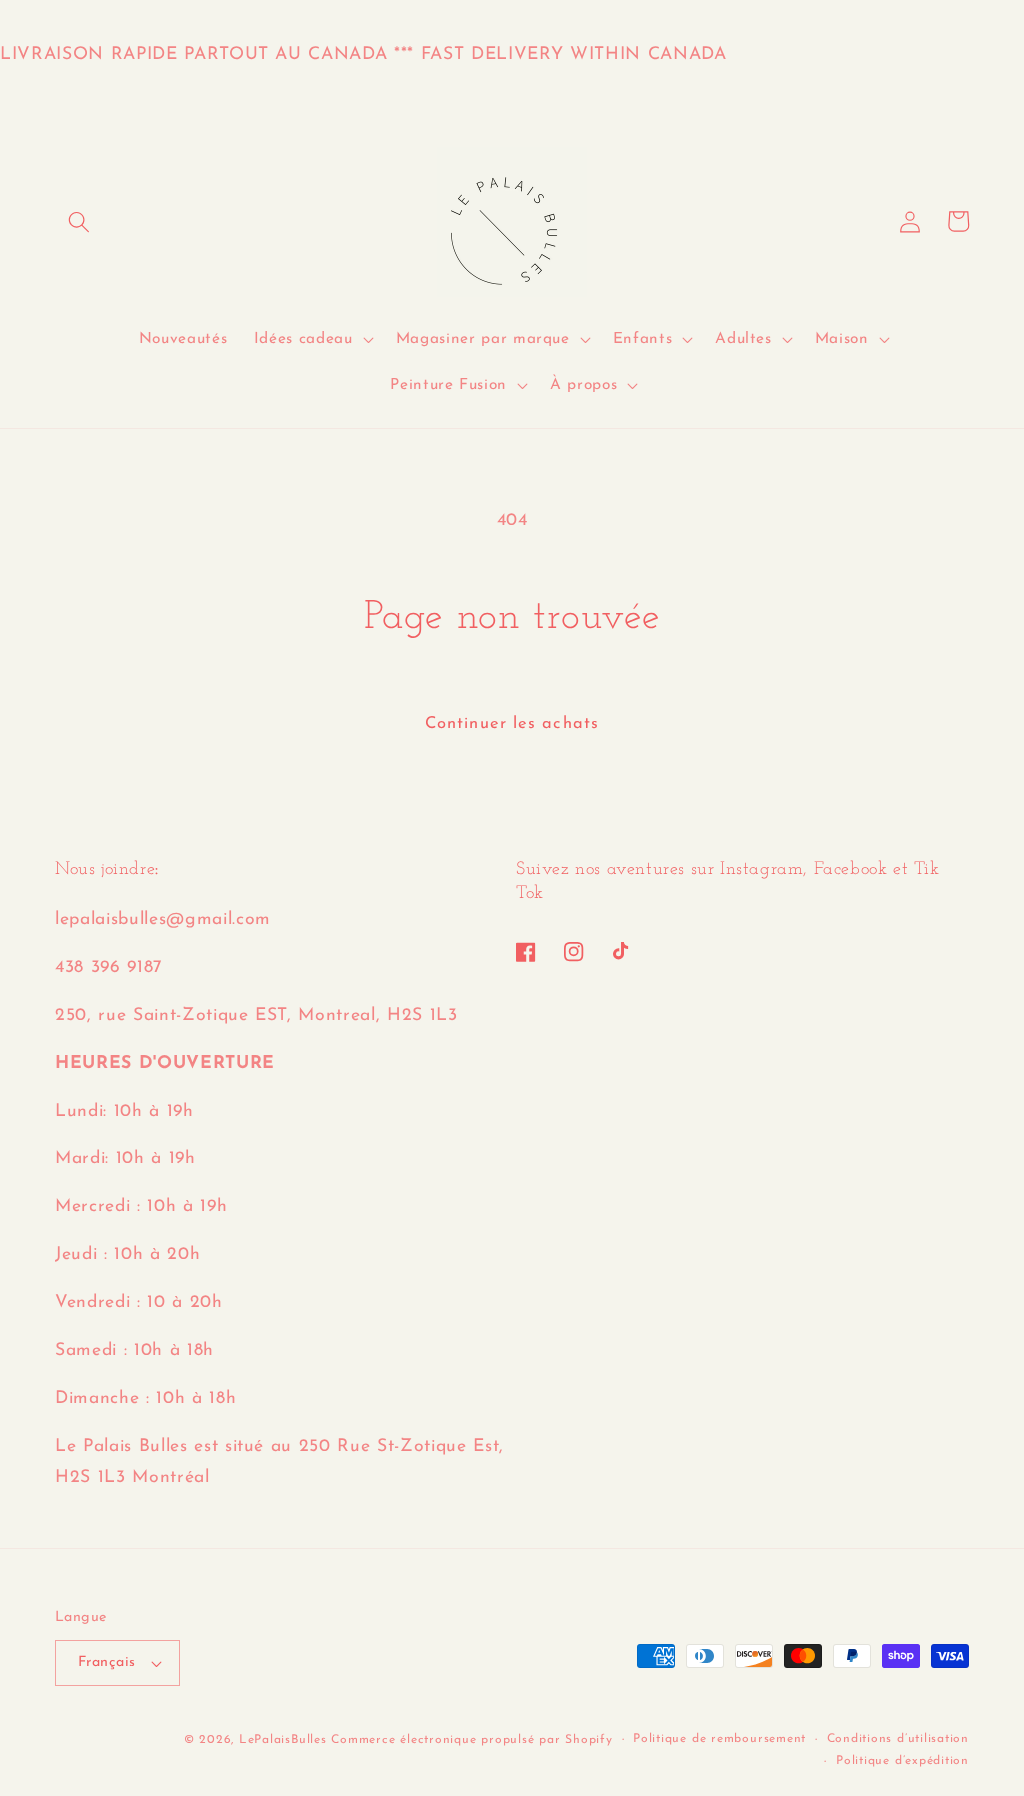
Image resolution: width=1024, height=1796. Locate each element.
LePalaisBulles (283, 1740)
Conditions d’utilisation (898, 1739)
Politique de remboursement (719, 1739)
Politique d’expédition (902, 1761)
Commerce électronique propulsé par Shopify (471, 1740)
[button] (79, 221)
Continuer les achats (512, 724)
